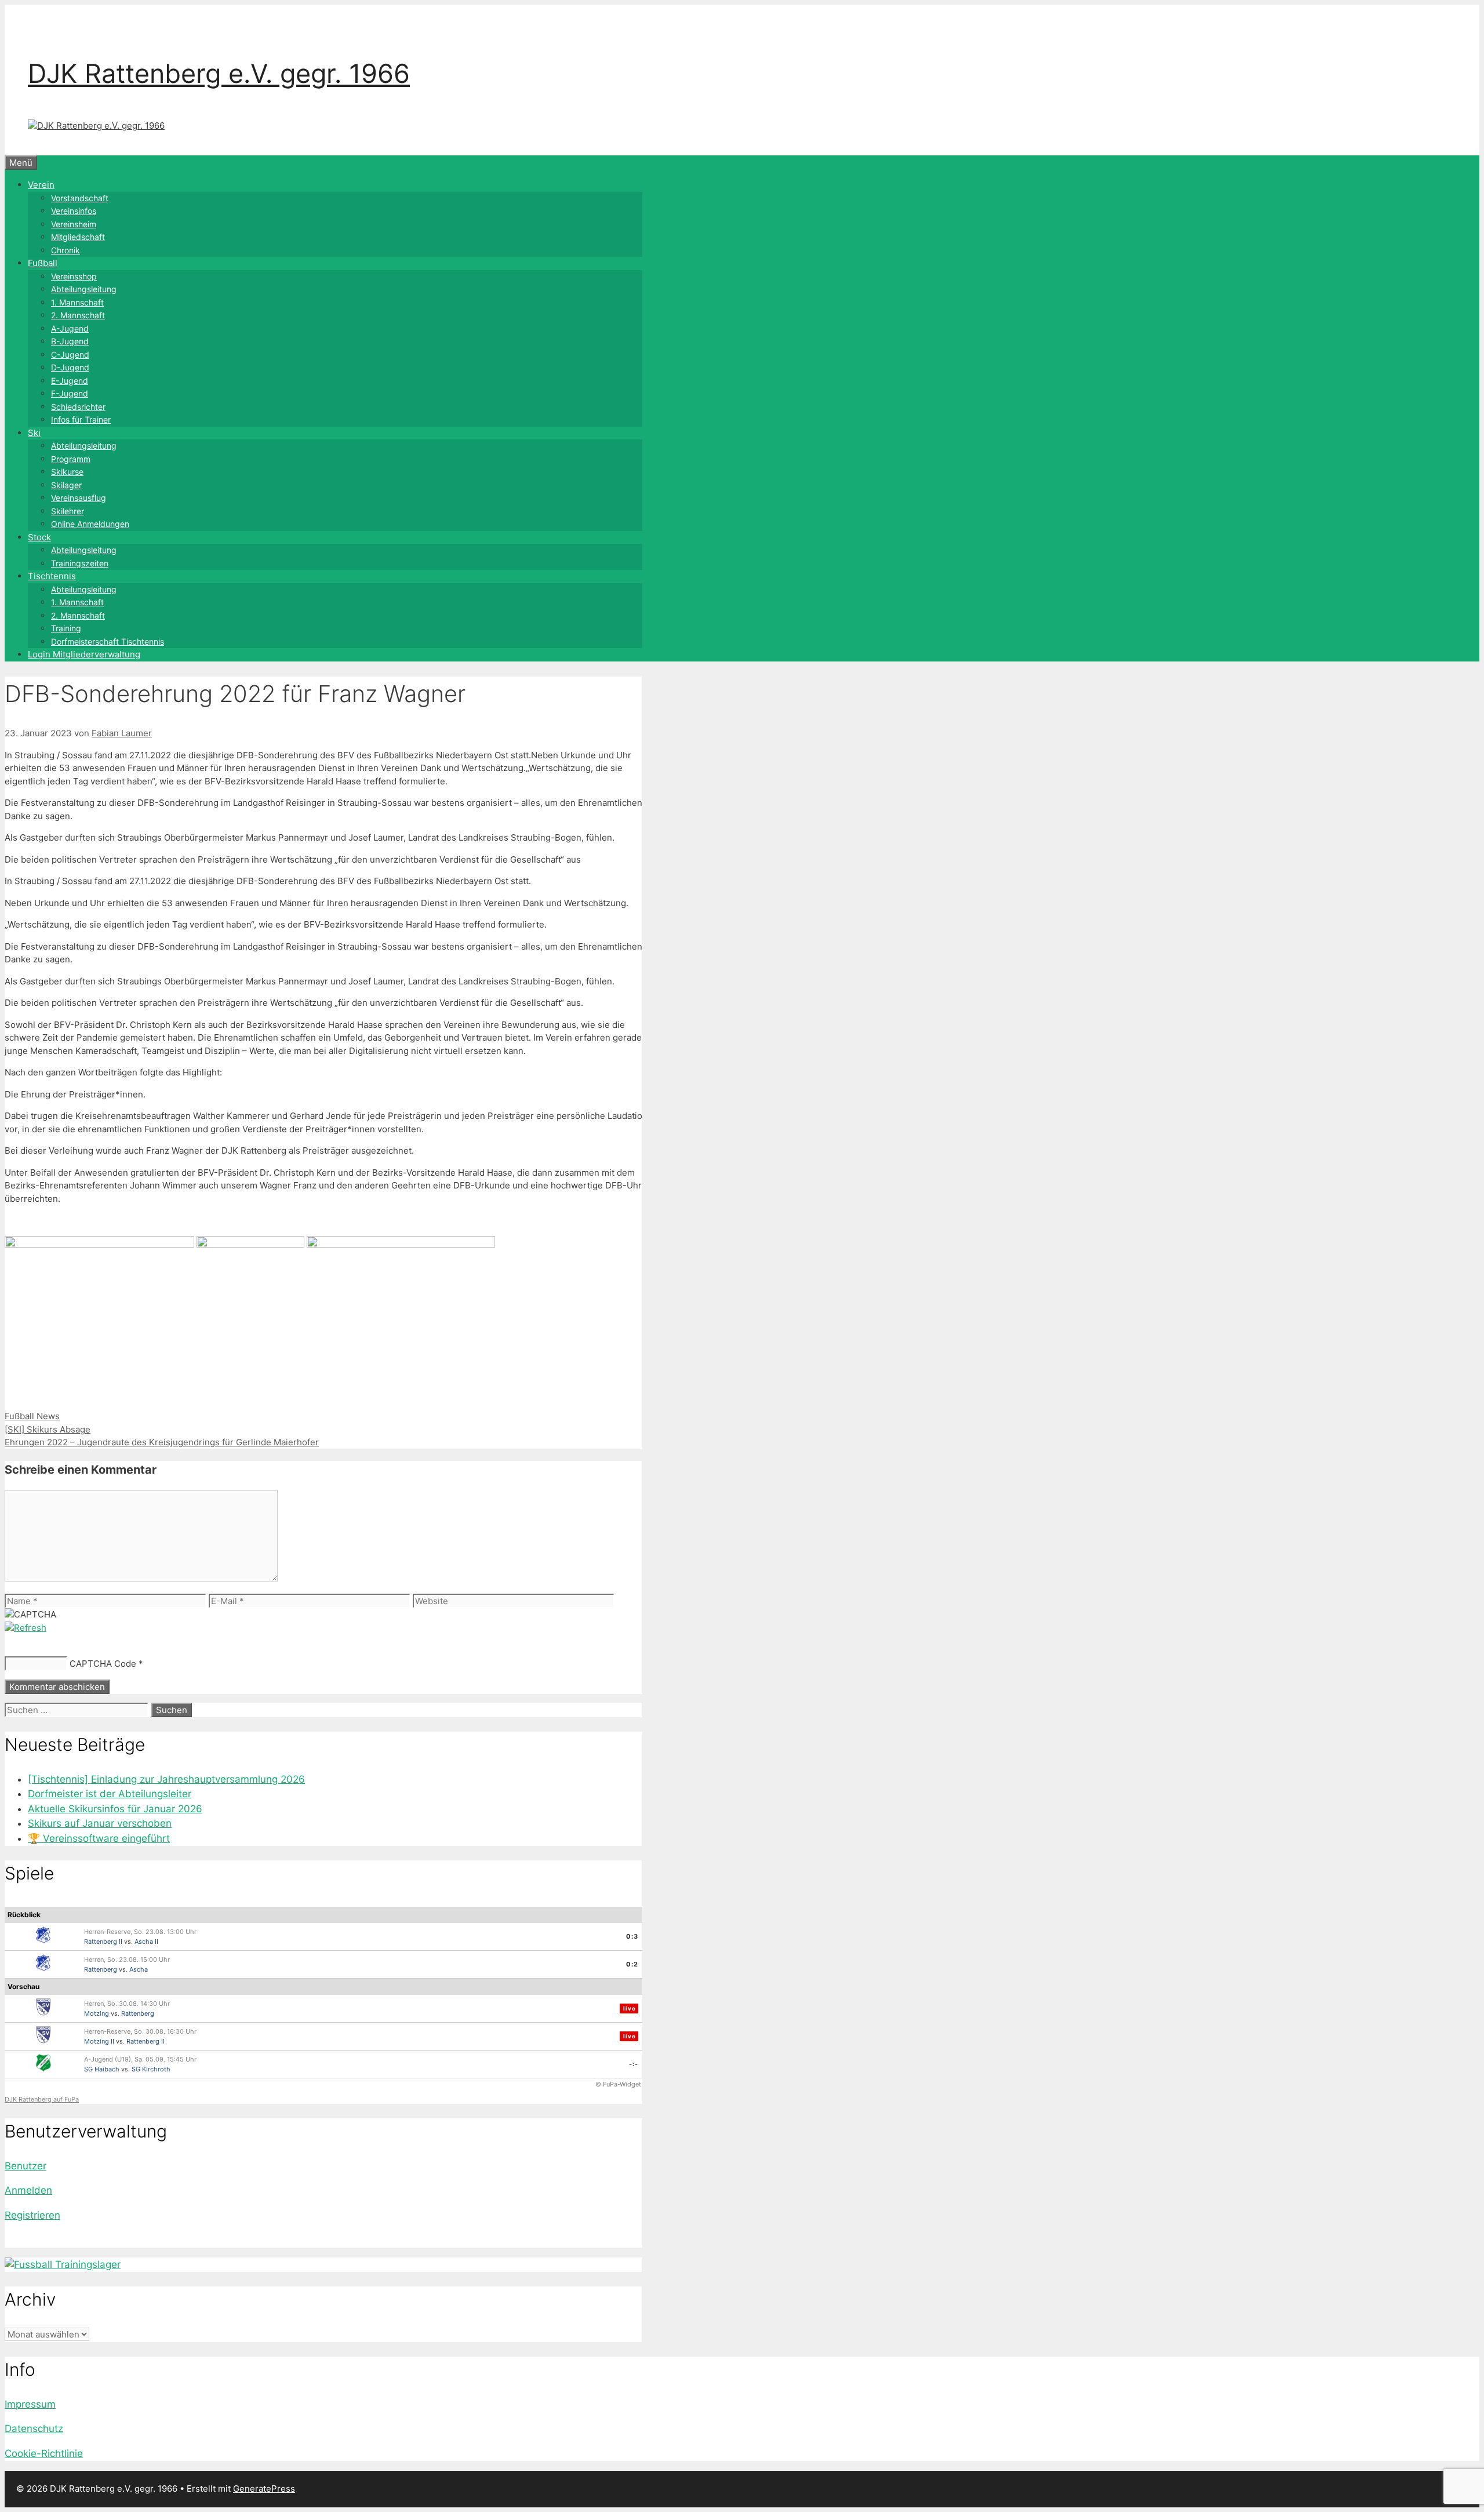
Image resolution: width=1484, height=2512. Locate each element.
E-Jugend (70, 381)
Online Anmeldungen (90, 524)
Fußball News (32, 1416)
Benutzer (26, 2166)
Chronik (66, 250)
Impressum (30, 2404)
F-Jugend (70, 393)
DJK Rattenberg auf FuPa (42, 2099)
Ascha (139, 1969)
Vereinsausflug (79, 498)
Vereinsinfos (74, 211)
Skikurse (67, 472)
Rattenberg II (103, 1942)
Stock (39, 537)
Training (66, 628)
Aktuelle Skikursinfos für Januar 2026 (115, 1809)
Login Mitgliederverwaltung (84, 654)
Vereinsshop (74, 276)
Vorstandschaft (80, 198)
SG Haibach (102, 2069)
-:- (634, 2064)
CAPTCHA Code (103, 1664)
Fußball (43, 263)
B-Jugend (70, 341)
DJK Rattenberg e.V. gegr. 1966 (219, 73)
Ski (34, 433)
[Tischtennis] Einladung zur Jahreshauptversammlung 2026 (166, 1779)
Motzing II (99, 2041)
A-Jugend (70, 328)
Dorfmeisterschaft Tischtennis (108, 641)
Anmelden (28, 2190)
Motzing (97, 2013)
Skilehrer (68, 511)
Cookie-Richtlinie (44, 2453)
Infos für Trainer (81, 419)
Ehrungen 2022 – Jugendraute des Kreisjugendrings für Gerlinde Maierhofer (162, 1442)
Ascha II (146, 1942)
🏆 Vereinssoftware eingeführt (99, 1838)
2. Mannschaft (78, 315)
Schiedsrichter (78, 407)
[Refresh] (26, 1628)
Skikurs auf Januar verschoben (100, 1823)
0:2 (632, 1964)
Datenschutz (34, 2429)
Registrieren (32, 2215)
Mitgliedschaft (78, 237)
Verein (41, 185)
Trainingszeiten (80, 563)
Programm (71, 459)
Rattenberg (101, 1969)
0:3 (632, 1936)
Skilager (66, 485)
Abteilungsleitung (84, 289)
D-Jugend (70, 367)
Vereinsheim (74, 224)
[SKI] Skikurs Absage (48, 1429)
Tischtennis (52, 576)
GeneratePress (264, 2489)
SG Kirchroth (151, 2069)
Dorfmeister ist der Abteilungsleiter (110, 1794)
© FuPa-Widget (618, 2084)
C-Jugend (70, 355)
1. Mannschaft (77, 302)
